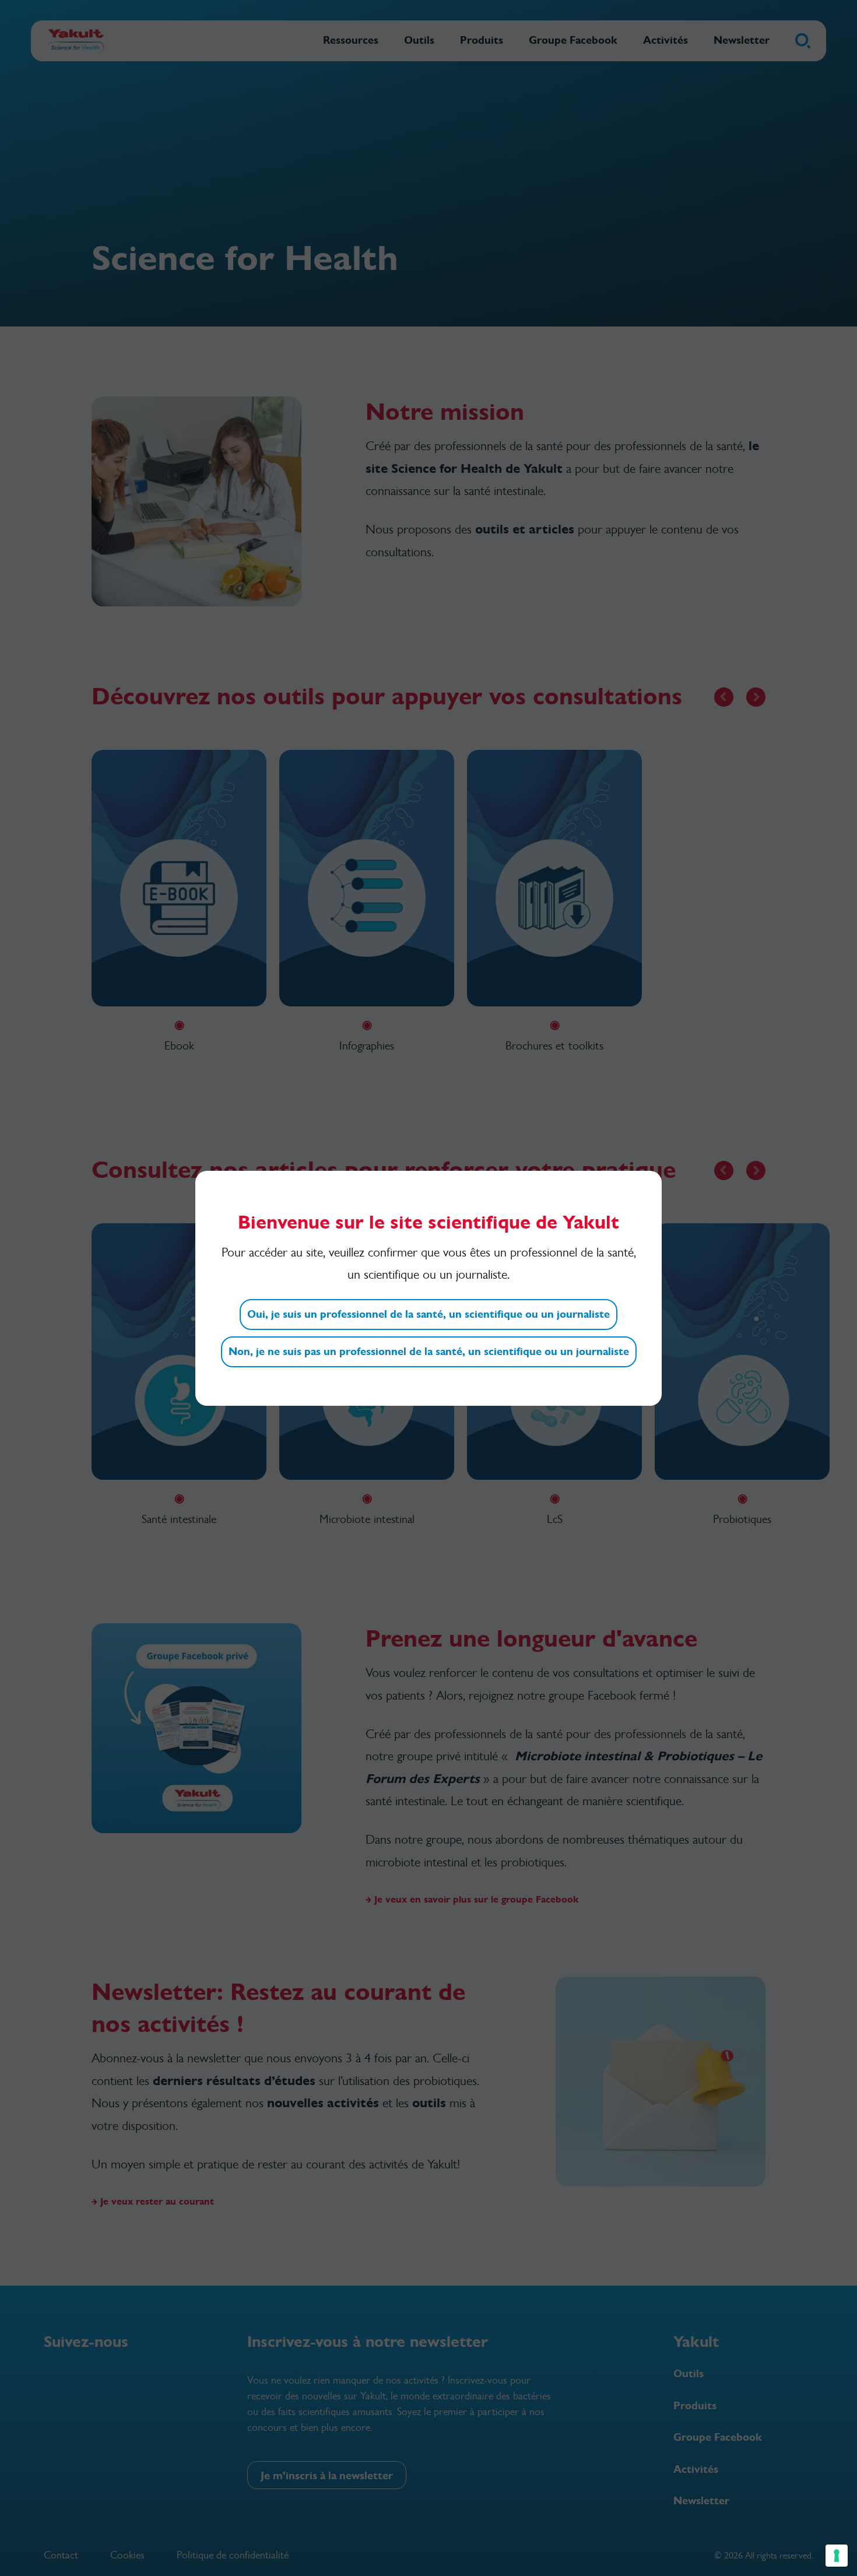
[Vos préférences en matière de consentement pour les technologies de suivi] (837, 2556)
